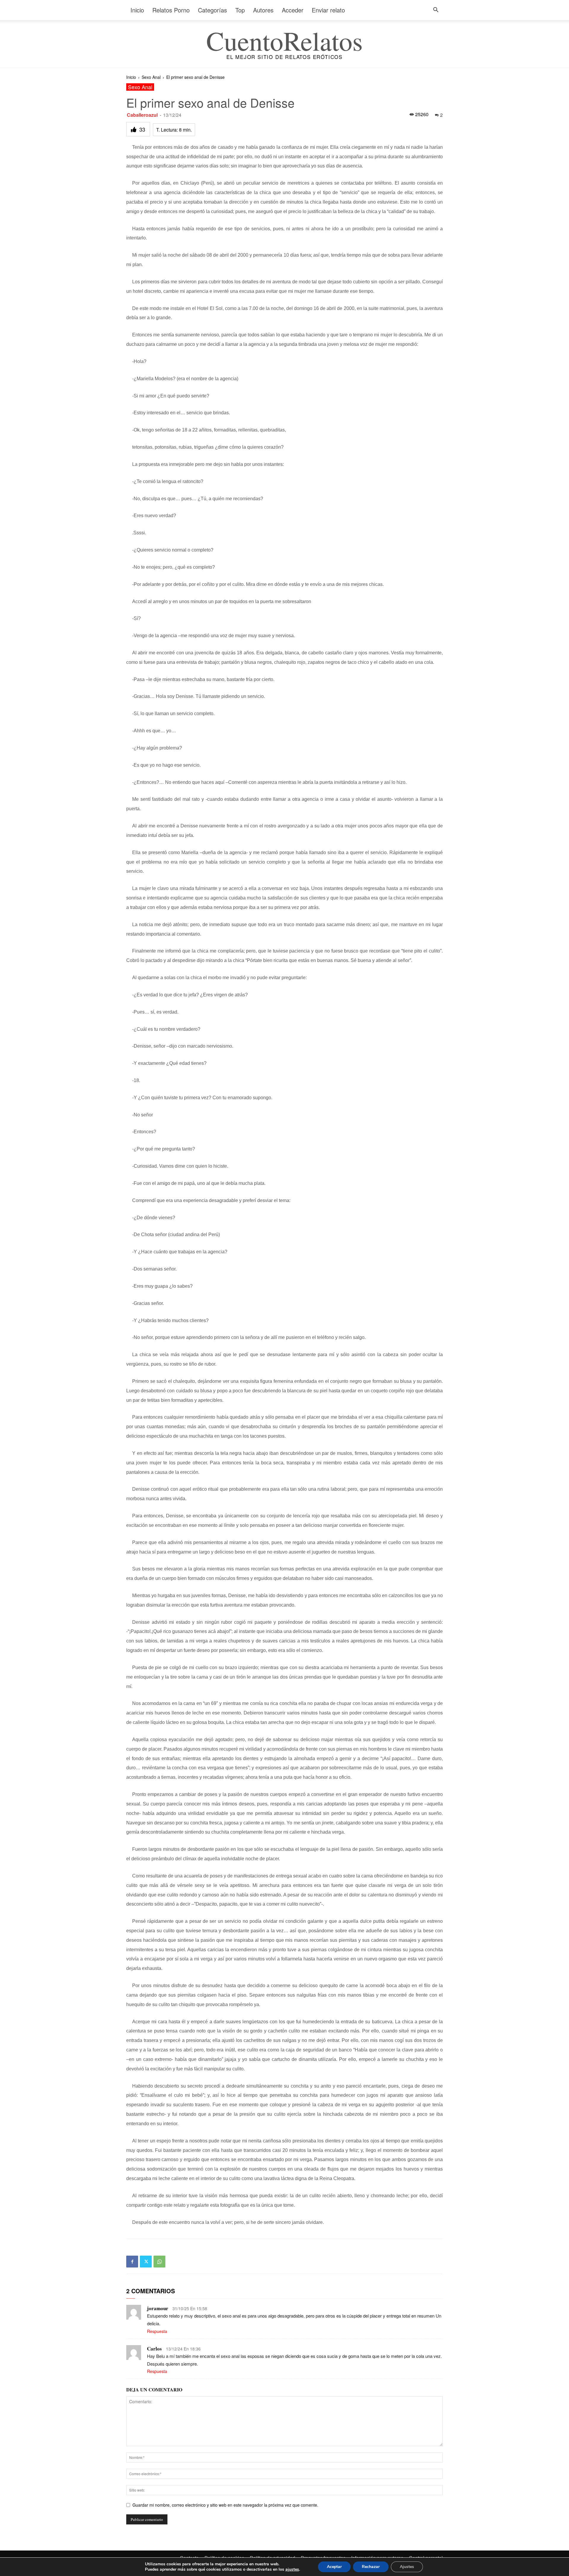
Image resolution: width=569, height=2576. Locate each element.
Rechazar (371, 2567)
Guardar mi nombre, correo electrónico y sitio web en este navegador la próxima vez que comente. (225, 2505)
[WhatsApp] (159, 2262)
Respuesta (157, 2331)
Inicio (137, 10)
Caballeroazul (142, 115)
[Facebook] (132, 2262)
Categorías (212, 10)
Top (240, 10)
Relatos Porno (171, 10)
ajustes (292, 2569)
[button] (436, 11)
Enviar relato (328, 10)
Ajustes (407, 2567)
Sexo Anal (151, 77)
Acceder (293, 10)
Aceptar (334, 2567)
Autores (263, 10)
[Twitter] (146, 2262)
